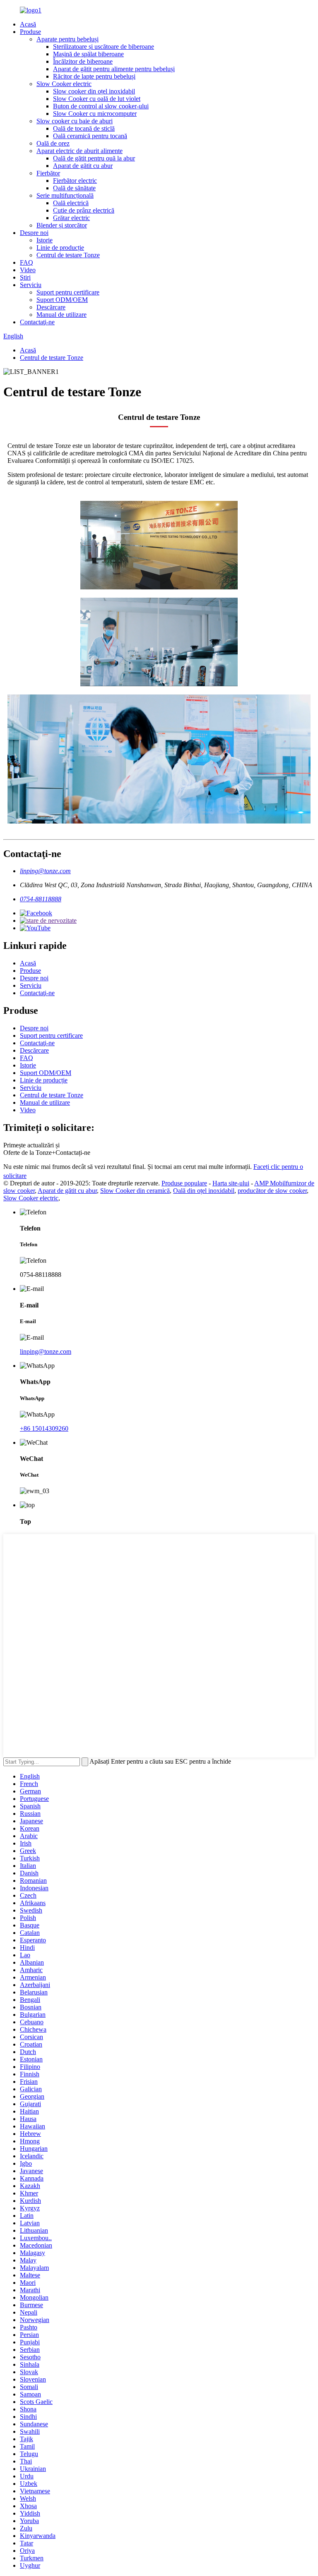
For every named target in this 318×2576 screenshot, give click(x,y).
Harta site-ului (231, 1183)
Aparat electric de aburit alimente (79, 151)
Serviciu (31, 285)
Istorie (45, 240)
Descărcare (51, 307)
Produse (30, 32)
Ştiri (25, 277)
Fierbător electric (75, 181)
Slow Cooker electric (64, 84)
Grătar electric (71, 218)
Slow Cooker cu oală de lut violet (97, 99)
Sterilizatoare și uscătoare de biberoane (104, 47)
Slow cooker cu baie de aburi (75, 121)
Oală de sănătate (74, 188)
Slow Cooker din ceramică (135, 1191)
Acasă (28, 24)
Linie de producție (60, 248)
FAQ (26, 262)
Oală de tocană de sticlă (84, 128)
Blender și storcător (62, 225)
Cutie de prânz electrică (84, 210)
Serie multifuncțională (65, 195)
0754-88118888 (41, 899)
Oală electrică (71, 203)
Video (28, 270)
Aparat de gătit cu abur (83, 166)
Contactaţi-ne (37, 322)
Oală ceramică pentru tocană (90, 136)
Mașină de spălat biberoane (88, 54)
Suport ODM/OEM (62, 300)
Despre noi (34, 233)
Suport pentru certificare (68, 292)
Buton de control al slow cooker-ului (101, 106)
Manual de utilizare (61, 315)
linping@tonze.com (45, 871)
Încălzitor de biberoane (83, 61)
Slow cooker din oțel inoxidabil (94, 91)
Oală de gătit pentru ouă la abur (94, 158)
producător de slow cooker (272, 1191)
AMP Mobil (270, 1183)
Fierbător (48, 173)
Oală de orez (53, 143)
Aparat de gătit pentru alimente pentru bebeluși (114, 69)
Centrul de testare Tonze (68, 255)
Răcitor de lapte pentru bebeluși (94, 76)
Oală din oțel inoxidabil (204, 1191)
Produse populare (184, 1183)
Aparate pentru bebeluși (67, 39)
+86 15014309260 (44, 1428)
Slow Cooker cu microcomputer (95, 114)
